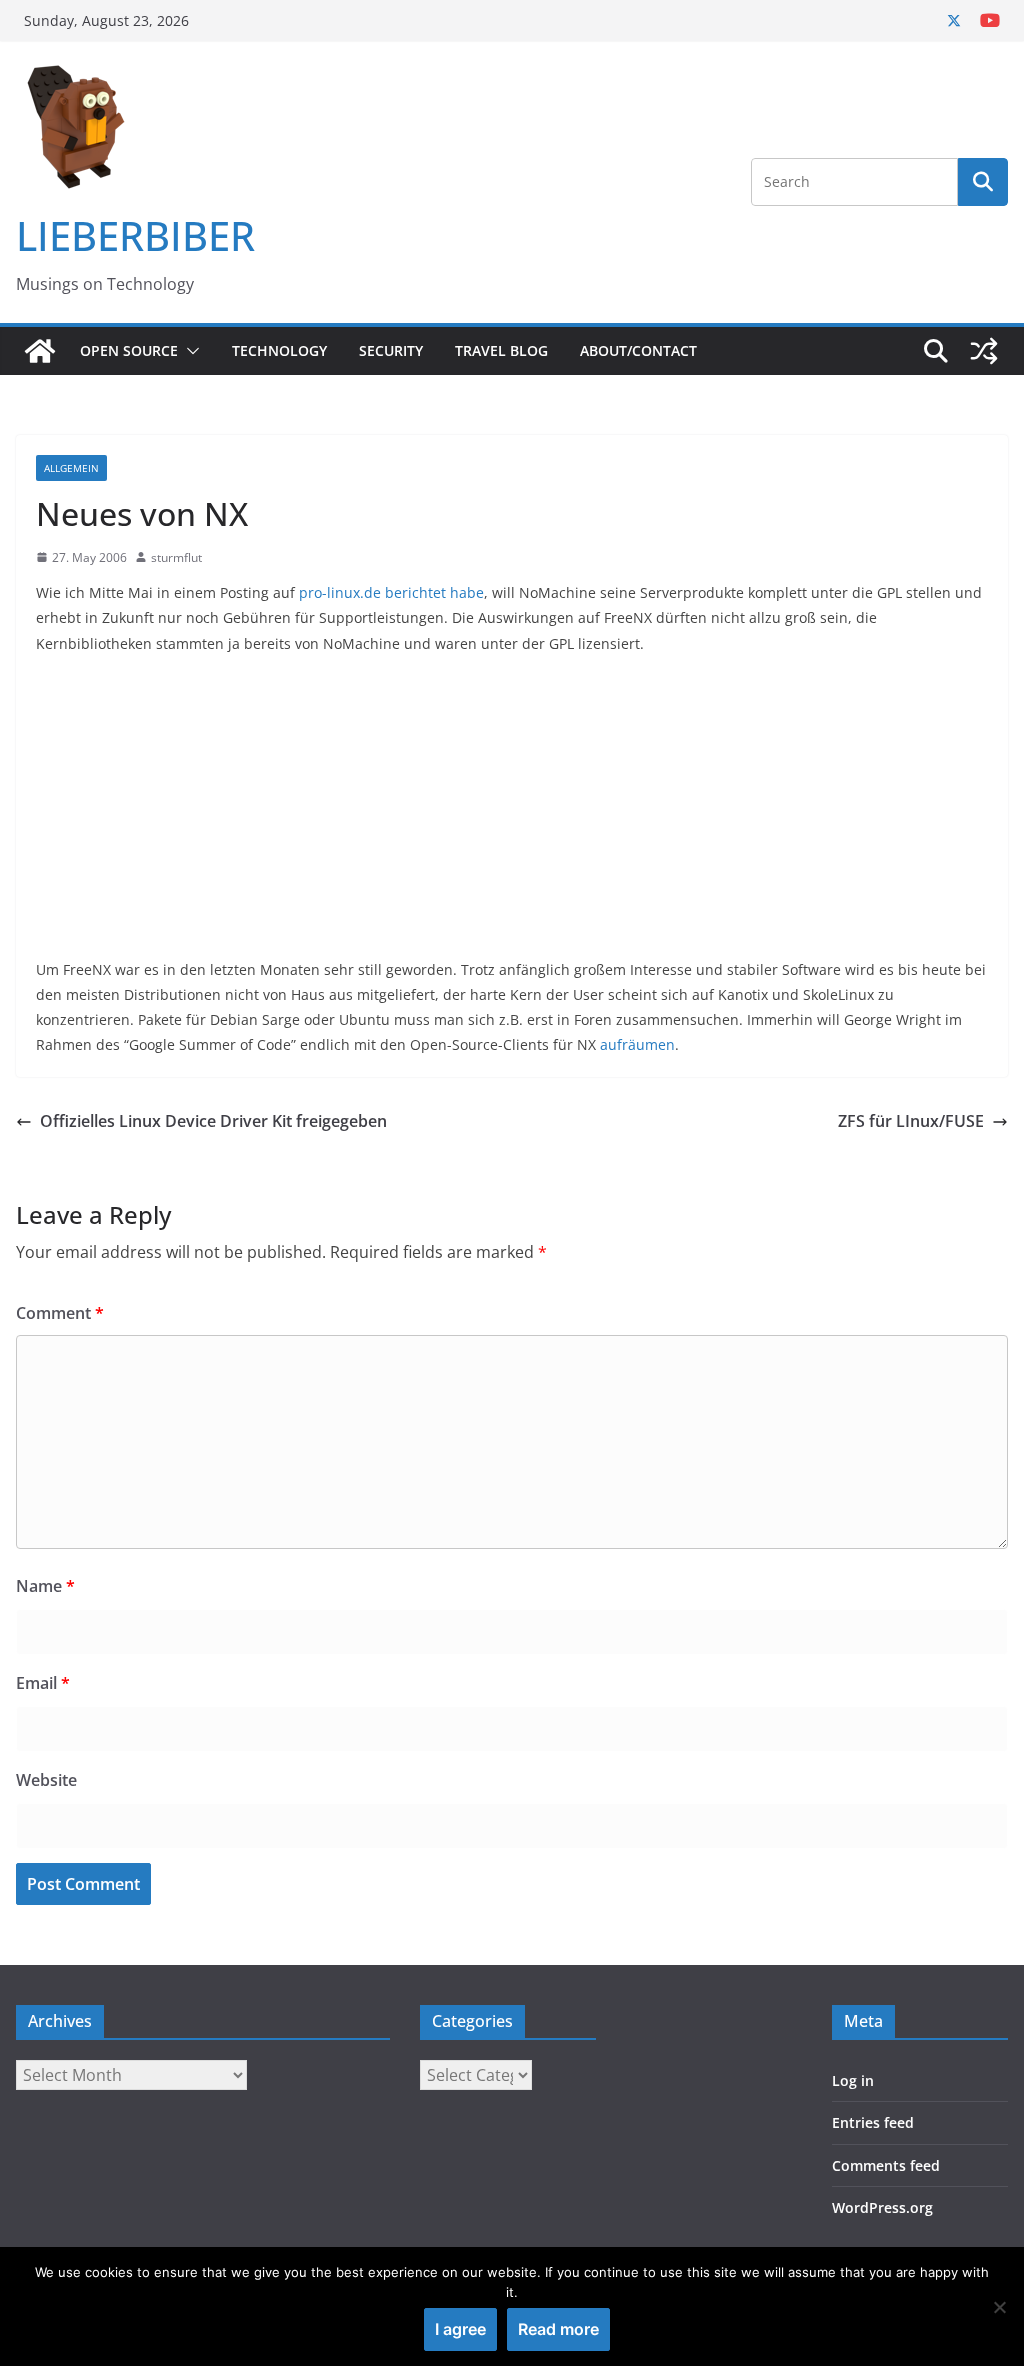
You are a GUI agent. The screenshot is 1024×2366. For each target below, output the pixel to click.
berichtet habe (434, 592)
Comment (60, 1313)
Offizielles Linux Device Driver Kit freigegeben (213, 1121)
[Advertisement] (512, 817)
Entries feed (873, 2122)
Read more (558, 2329)
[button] (189, 351)
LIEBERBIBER (135, 235)
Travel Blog (501, 350)
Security (391, 350)
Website (46, 1780)
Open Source (129, 350)
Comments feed (886, 2165)
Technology (279, 350)
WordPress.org (882, 2207)
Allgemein (71, 468)
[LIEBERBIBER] (40, 351)
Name (45, 1586)
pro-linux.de (340, 592)
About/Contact (638, 350)
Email (43, 1683)
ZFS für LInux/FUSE (911, 1121)
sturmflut (176, 557)
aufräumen (637, 1044)
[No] (999, 2307)
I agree (460, 2329)
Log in (853, 2080)
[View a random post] (984, 351)
